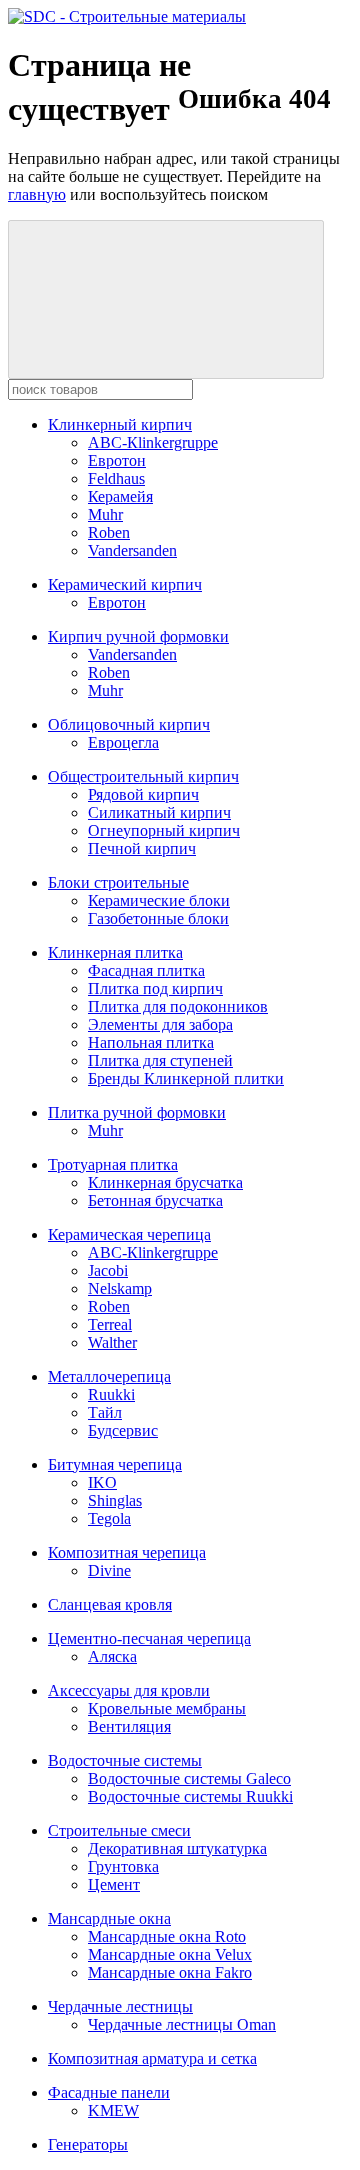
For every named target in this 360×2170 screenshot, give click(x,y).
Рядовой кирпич (143, 794)
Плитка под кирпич (155, 988)
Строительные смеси (119, 1830)
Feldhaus (116, 478)
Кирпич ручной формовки (138, 636)
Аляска (112, 1656)
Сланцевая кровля (110, 1604)
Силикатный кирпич (159, 812)
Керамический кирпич (125, 584)
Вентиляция (129, 1726)
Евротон (117, 460)
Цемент (114, 1884)
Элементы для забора (160, 1024)
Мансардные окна (109, 1918)
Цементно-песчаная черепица (149, 1638)
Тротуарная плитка (113, 1164)
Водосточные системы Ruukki (190, 1796)
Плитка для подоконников (178, 1006)
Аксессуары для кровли (129, 1690)
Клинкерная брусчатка (165, 1182)
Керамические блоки (159, 900)
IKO (102, 1482)
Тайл (105, 1412)
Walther (112, 1342)
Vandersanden (132, 550)
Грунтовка (123, 1866)
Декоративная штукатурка (177, 1848)
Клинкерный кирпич (120, 424)
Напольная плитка (151, 1042)
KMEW (113, 2110)
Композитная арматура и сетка (152, 2058)
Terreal (110, 1324)
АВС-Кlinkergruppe (153, 442)
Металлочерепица (109, 1376)
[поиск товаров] (166, 299)
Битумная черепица (115, 1464)
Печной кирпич (142, 848)
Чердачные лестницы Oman (182, 2024)
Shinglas (115, 1500)
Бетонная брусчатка (155, 1200)
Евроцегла (123, 742)
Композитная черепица (127, 1552)
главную (37, 194)
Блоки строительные (118, 882)
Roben (109, 532)
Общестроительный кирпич (143, 776)
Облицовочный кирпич (129, 724)
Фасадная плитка (146, 970)
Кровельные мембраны (167, 1708)
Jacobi (108, 1270)
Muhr (105, 514)
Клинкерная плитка (115, 952)
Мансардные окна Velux (170, 1954)
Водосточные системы (125, 1760)
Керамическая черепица (129, 1234)
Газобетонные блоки (158, 918)
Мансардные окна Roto (167, 1936)
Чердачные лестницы (120, 2006)
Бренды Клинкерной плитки (186, 1078)
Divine (109, 1570)
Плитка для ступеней (160, 1060)
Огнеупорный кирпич (164, 830)
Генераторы (88, 2144)
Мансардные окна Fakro (170, 1972)
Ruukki (111, 1394)
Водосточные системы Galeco (189, 1778)
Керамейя (120, 496)
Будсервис (123, 1430)
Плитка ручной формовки (137, 1112)
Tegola (109, 1518)
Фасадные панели (109, 2092)
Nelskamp (120, 1288)
